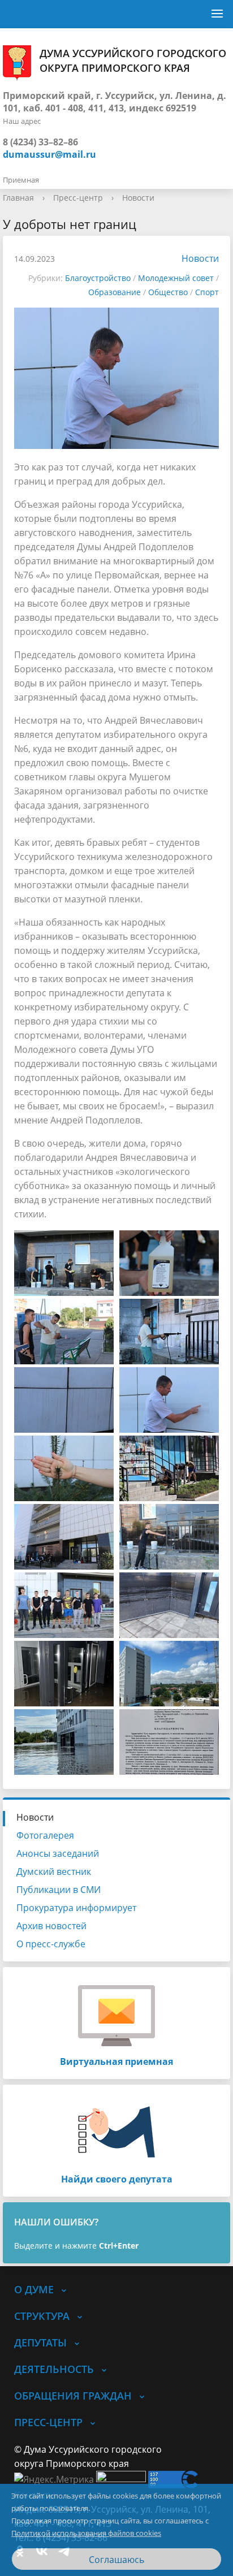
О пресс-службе (51, 1944)
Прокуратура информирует (76, 1908)
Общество (168, 292)
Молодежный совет (176, 278)
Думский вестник (54, 1872)
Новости (138, 198)
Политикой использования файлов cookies (86, 2533)
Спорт (207, 292)
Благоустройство (98, 278)
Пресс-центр (78, 198)
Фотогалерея (45, 1835)
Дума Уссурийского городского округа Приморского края (133, 60)
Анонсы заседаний (58, 1853)
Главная (18, 198)
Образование (115, 292)
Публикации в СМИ (59, 1890)
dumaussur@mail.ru (49, 154)
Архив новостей (51, 1926)
